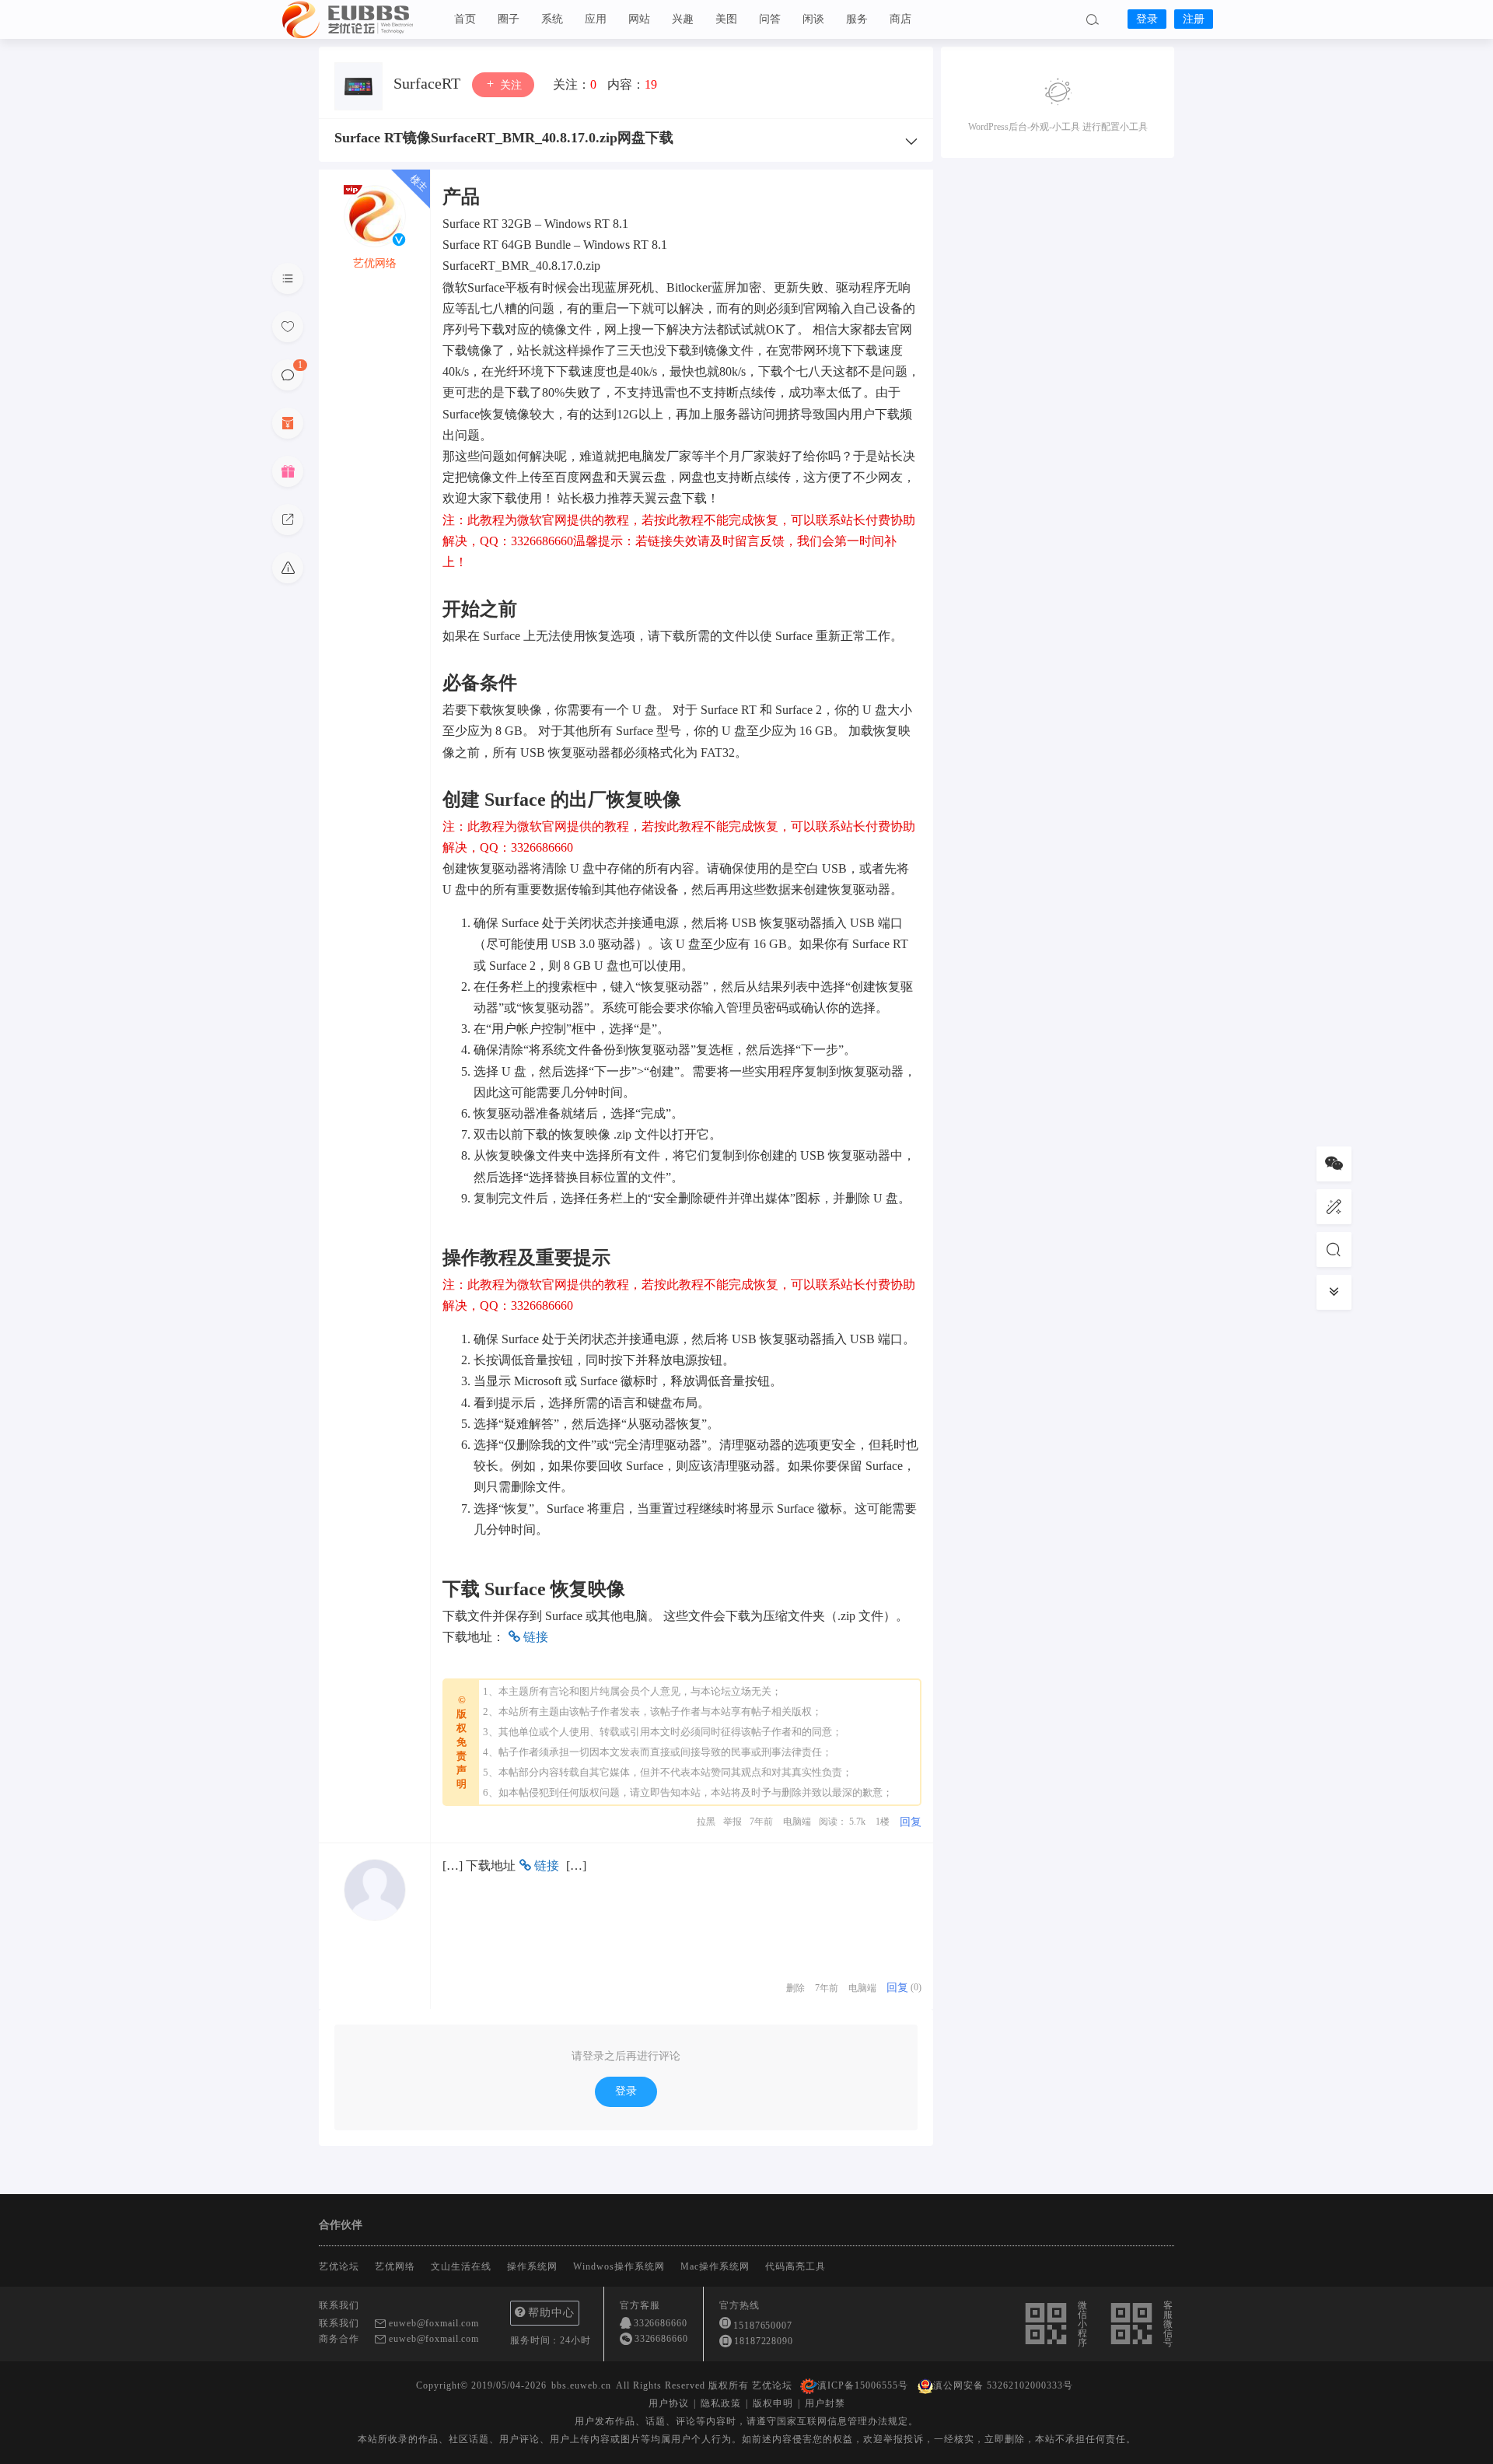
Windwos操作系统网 (619, 2266)
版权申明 (773, 2403)
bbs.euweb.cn (581, 2385)
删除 (795, 1988)
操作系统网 (532, 2266)
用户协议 (669, 2403)
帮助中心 (551, 2313)
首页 (465, 19)
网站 (639, 19)
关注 (509, 85)
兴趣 (683, 19)
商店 (900, 19)
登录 (1147, 19)
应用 (596, 19)
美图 (726, 19)
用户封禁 (825, 2403)
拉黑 (706, 1822)
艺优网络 (395, 2266)
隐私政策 (721, 2403)
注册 (1194, 19)
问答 (770, 19)
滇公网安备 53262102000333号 (1003, 2385)
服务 (857, 19)
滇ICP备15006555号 (863, 2385)
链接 (534, 1637)
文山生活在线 (461, 2266)
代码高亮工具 (795, 2266)
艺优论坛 (358, 19)
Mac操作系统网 (715, 2266)
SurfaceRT (429, 83)
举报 (733, 1822)
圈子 (509, 19)
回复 (911, 1822)
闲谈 (813, 19)
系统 (552, 19)
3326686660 (661, 2323)
